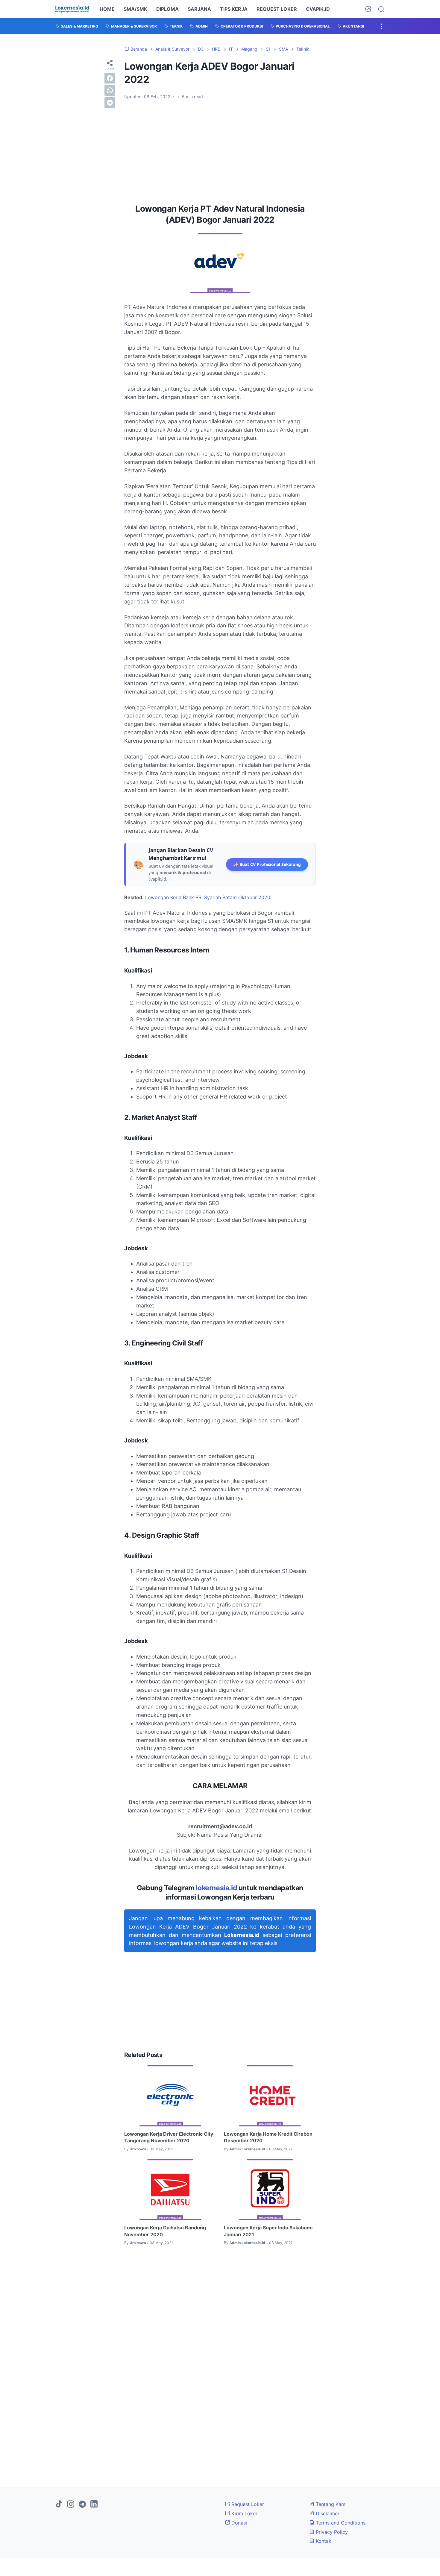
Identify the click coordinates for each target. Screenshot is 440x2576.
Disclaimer (327, 2513)
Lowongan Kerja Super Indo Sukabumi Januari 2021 (268, 2231)
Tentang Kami (330, 2504)
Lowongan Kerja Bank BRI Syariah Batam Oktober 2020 (208, 897)
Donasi (238, 2523)
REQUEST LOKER (277, 9)
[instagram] (71, 2504)
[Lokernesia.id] (72, 9)
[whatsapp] (110, 90)
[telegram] (110, 103)
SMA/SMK (135, 9)
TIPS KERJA (234, 9)
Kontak (323, 2541)
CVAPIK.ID (318, 9)
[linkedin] (94, 2504)
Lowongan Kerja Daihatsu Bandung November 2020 (165, 2231)
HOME (107, 9)
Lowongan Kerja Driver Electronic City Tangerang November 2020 (169, 2137)
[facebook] (110, 78)
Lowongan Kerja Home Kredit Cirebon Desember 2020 (268, 2137)
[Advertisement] (220, 149)
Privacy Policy (331, 2532)
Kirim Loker (244, 2513)
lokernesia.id (216, 1888)
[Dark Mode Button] (368, 9)
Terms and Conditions (340, 2523)
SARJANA (199, 9)
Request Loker (247, 2504)
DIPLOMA (167, 9)
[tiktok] (59, 2504)
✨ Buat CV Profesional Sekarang (267, 864)
